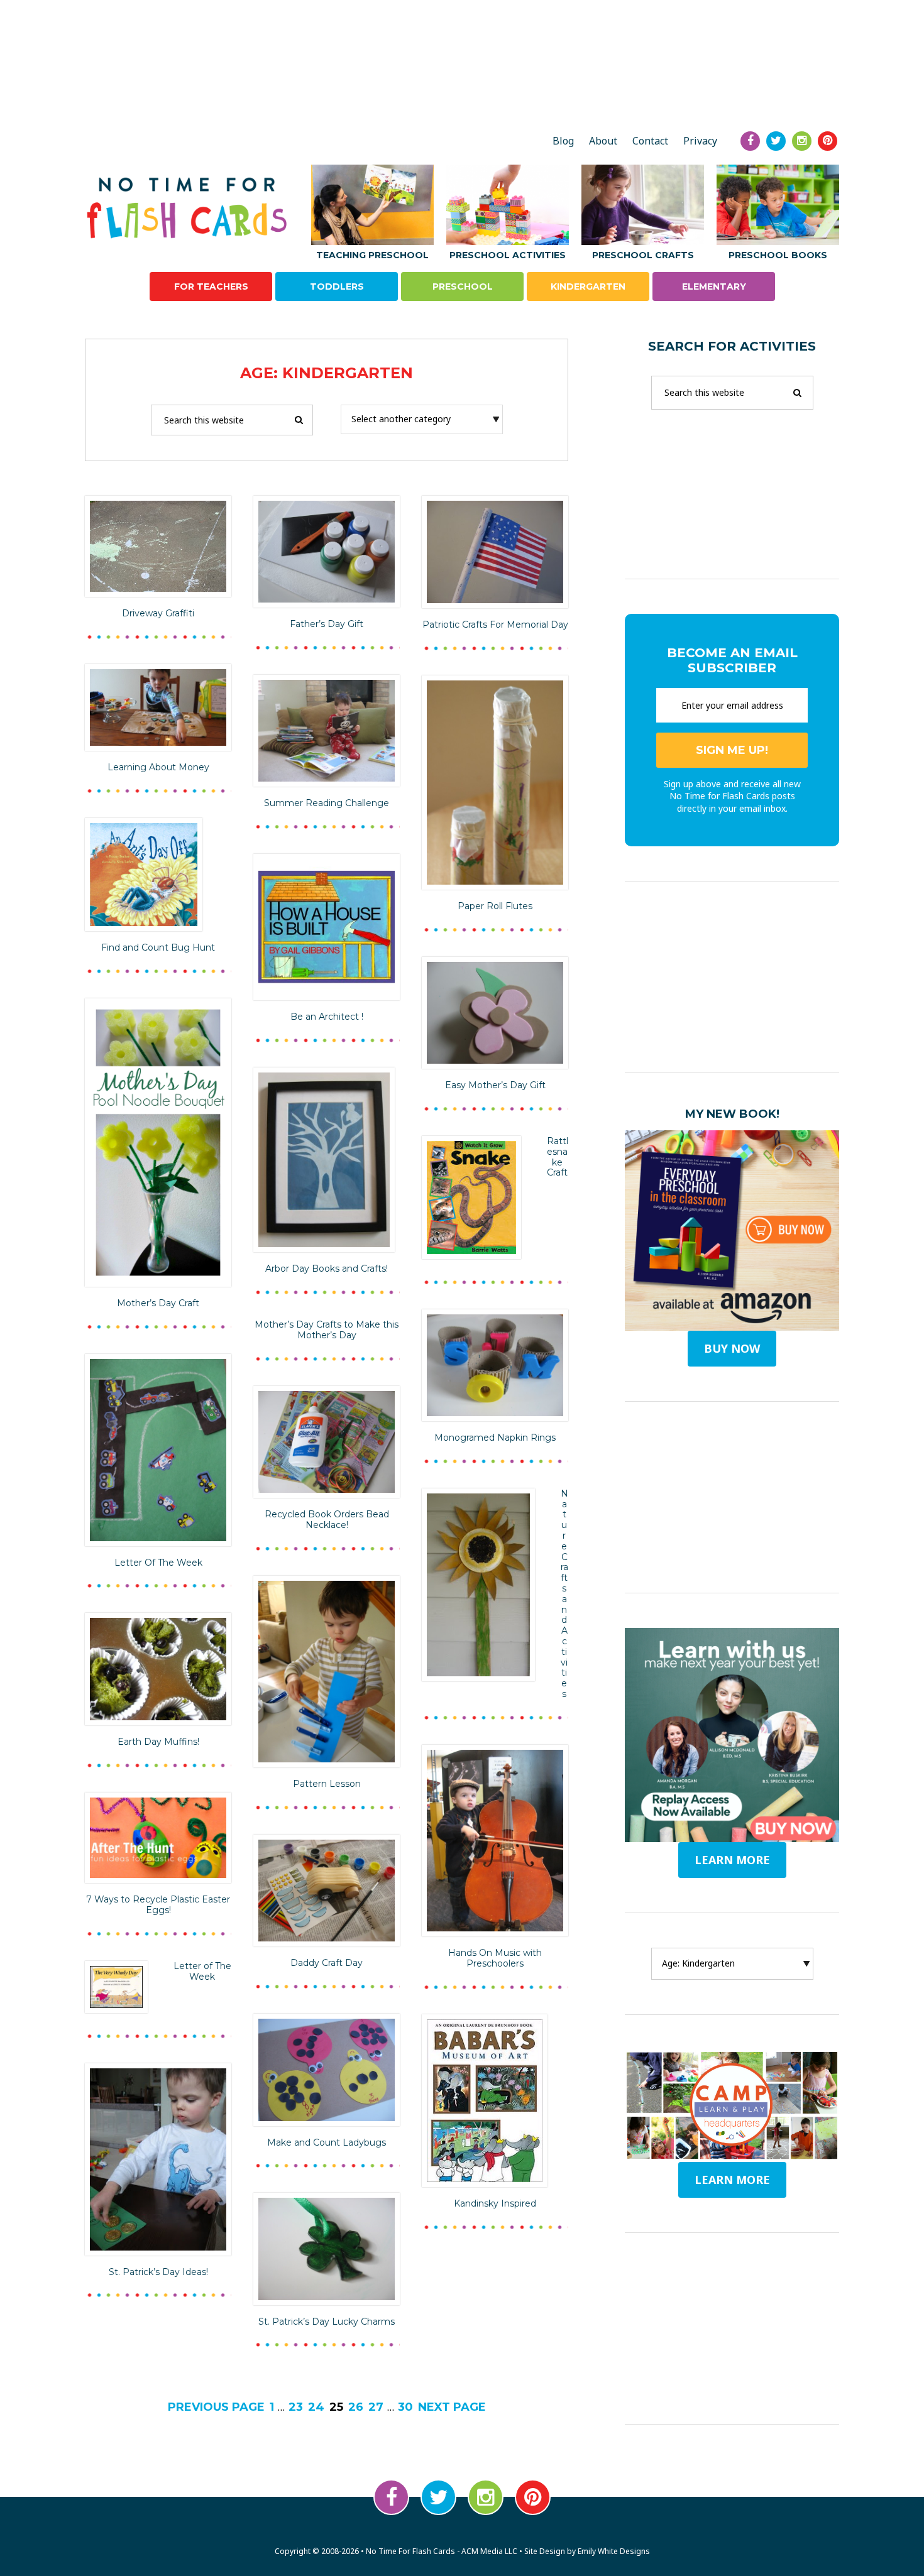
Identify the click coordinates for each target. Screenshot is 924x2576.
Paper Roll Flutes (495, 906)
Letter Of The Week (158, 1563)
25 (336, 2407)
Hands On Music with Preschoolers (495, 1958)
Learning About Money (158, 767)
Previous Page (216, 2407)
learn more (732, 1860)
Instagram (486, 2497)
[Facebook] (750, 141)
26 (356, 2407)
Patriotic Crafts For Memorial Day (495, 625)
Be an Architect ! (327, 1017)
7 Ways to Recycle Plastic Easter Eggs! (158, 1905)
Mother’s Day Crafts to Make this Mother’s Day (327, 1330)
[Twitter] (776, 141)
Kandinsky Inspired (495, 2203)
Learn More (732, 2180)
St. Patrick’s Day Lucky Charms (327, 2322)
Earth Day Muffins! (158, 1742)
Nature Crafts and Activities (564, 1594)
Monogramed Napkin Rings (495, 1438)
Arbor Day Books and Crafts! (327, 1269)
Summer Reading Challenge (327, 803)
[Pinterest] (828, 141)
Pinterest (533, 2497)
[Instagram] (802, 141)
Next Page (452, 2407)
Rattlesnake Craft (558, 1157)
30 (405, 2407)
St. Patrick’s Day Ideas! (158, 2272)
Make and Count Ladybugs (327, 2142)
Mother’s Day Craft (158, 1303)
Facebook (391, 2497)
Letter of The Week (202, 1971)
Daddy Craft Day (327, 1963)
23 (296, 2407)
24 (316, 2407)
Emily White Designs (614, 2551)
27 (376, 2407)
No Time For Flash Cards (190, 208)
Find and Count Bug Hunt (158, 947)
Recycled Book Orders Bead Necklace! (327, 1520)
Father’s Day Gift (327, 624)
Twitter (438, 2497)
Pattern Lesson (327, 1784)
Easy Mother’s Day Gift (495, 1085)
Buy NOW (732, 1348)
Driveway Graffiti (158, 613)
